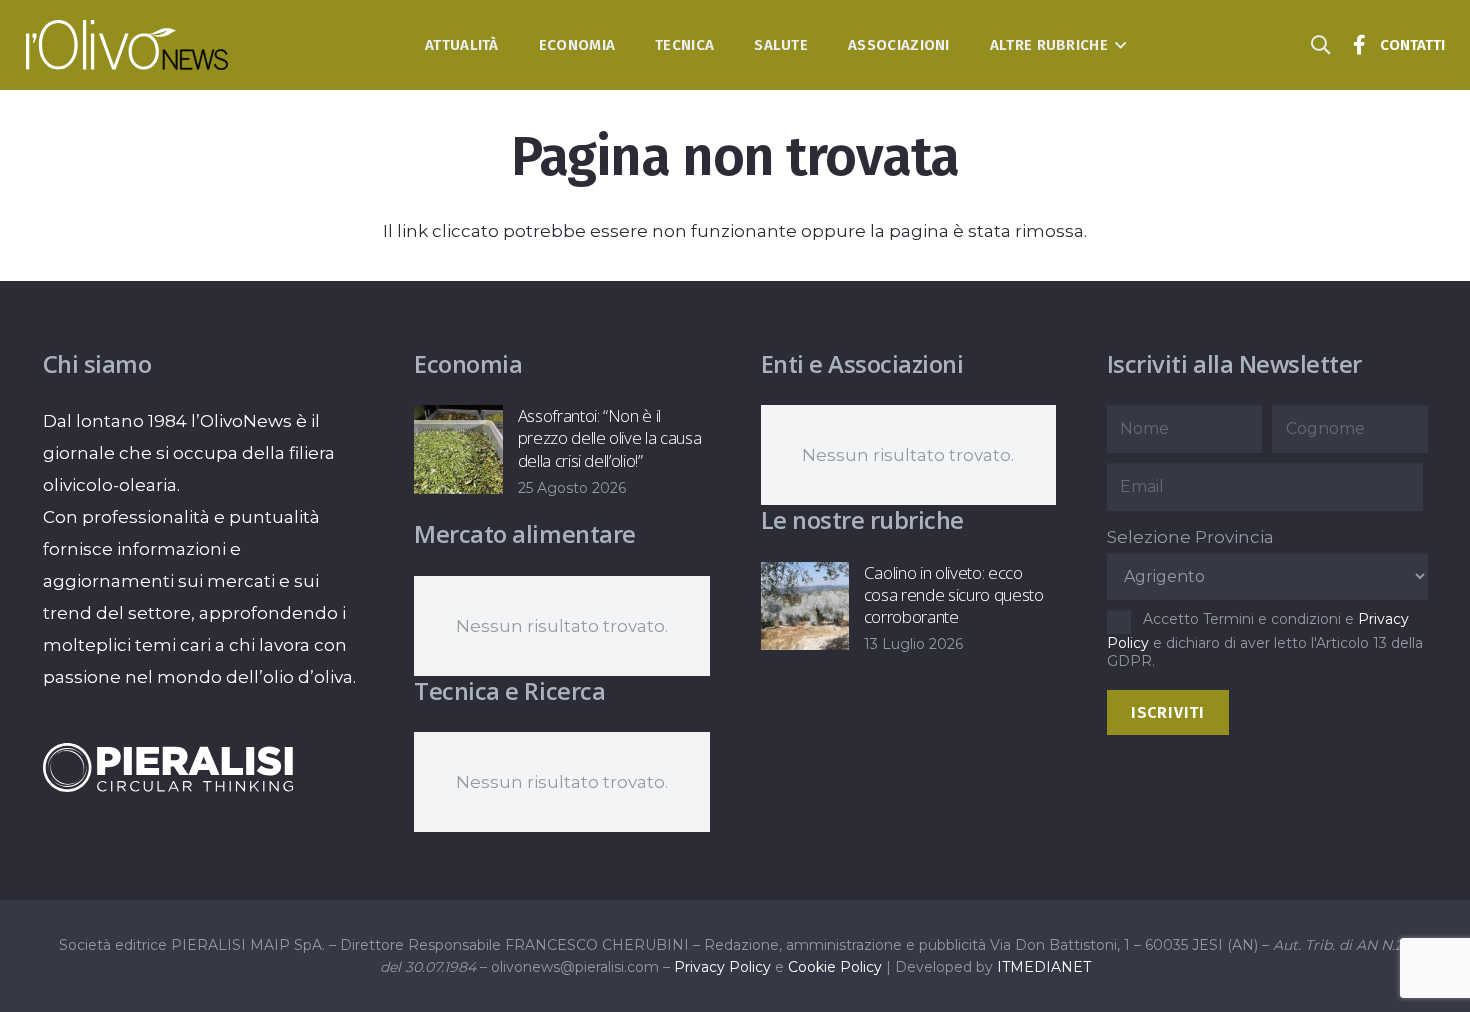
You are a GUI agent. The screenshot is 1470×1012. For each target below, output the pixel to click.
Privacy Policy (722, 967)
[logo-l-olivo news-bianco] (127, 45)
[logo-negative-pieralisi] (168, 767)
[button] (1117, 45)
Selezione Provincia (1190, 537)
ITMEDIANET (1044, 967)
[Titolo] (1360, 45)
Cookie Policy (835, 967)
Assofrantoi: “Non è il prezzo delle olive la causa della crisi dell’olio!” (610, 437)
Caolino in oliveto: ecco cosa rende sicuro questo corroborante (954, 594)
